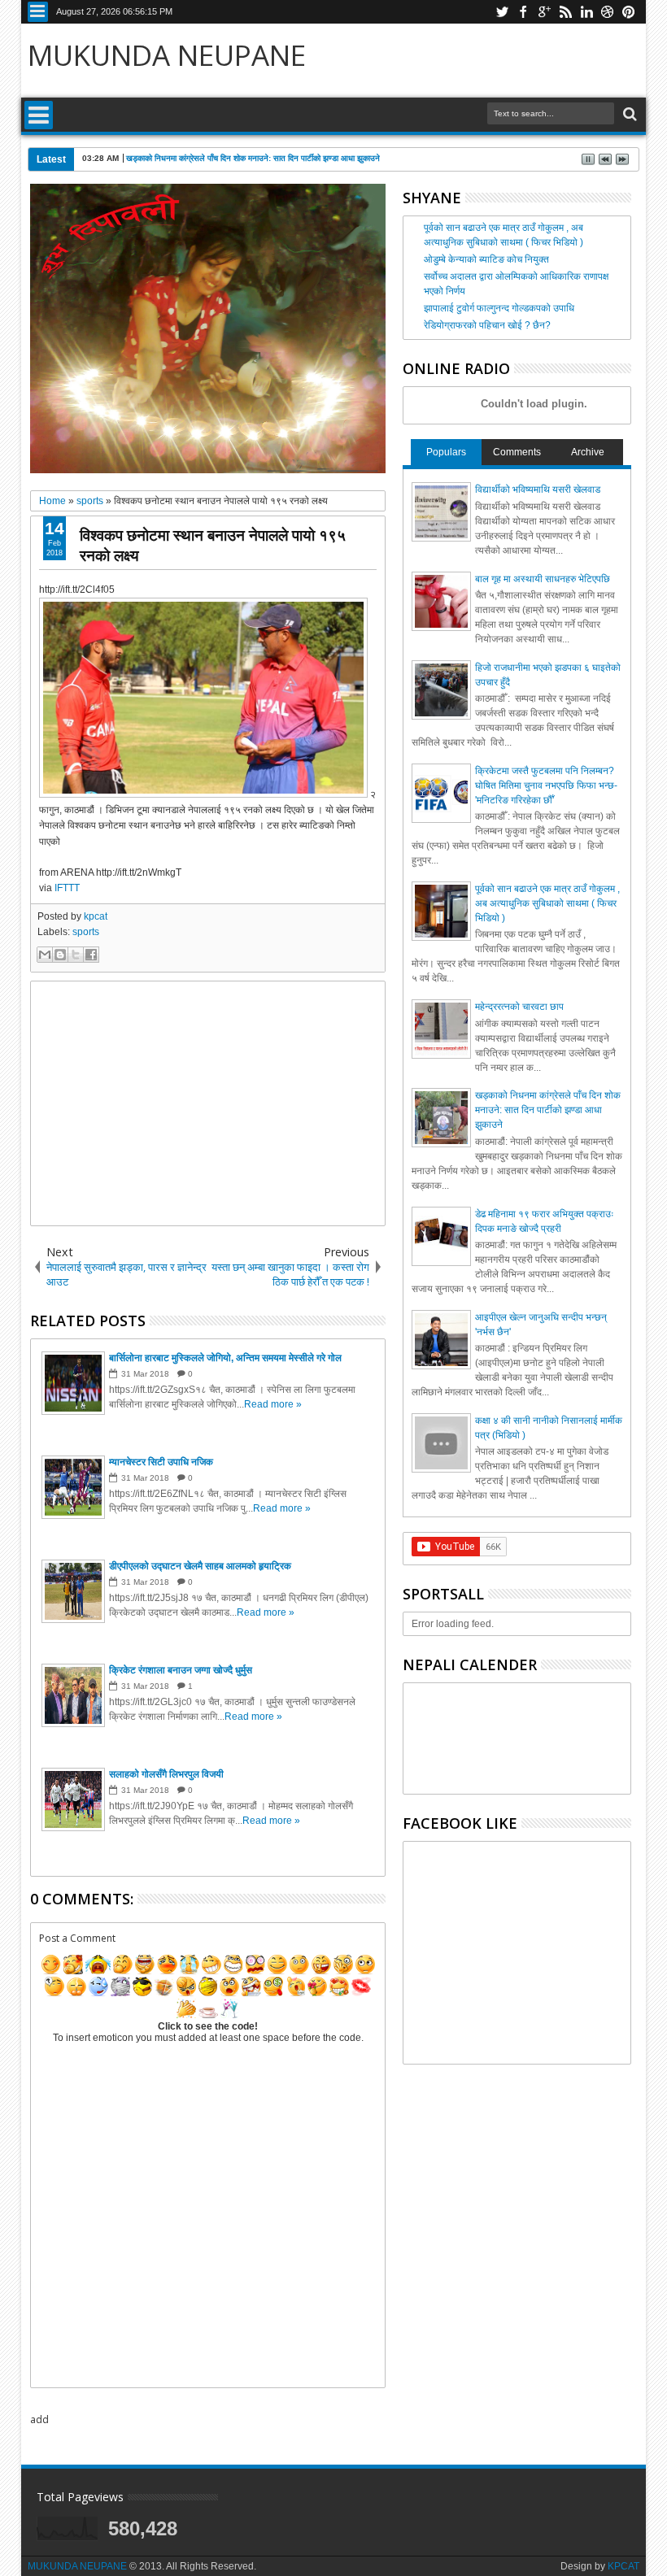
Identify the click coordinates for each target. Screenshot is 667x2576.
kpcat (96, 916)
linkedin (586, 12)
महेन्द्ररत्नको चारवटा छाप (519, 1007)
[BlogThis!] (60, 955)
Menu (38, 12)
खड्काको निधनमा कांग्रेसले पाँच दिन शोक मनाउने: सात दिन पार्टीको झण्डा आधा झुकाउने (253, 158)
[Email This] (45, 955)
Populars (446, 452)
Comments (517, 452)
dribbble (608, 12)
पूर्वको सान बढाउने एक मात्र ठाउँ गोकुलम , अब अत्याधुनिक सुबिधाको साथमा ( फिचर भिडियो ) (547, 903)
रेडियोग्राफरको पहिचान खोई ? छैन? (487, 325)
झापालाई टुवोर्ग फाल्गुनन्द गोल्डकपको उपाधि (499, 308)
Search (628, 114)
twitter (502, 12)
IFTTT (67, 888)
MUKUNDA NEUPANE (167, 55)
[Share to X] (76, 955)
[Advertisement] (208, 1103)
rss (565, 12)
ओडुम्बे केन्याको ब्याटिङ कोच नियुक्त (486, 259)
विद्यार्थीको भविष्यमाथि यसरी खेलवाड (538, 490)
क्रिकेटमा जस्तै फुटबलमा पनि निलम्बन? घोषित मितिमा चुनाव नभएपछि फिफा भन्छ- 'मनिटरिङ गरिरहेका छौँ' (546, 785)
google (544, 12)
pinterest (629, 12)
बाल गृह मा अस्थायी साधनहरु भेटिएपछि (543, 579)
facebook (523, 12)
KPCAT (623, 2566)
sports (86, 932)
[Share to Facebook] (91, 955)
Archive (588, 452)
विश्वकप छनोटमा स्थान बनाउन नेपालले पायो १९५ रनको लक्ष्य (213, 545)
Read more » (273, 1404)
